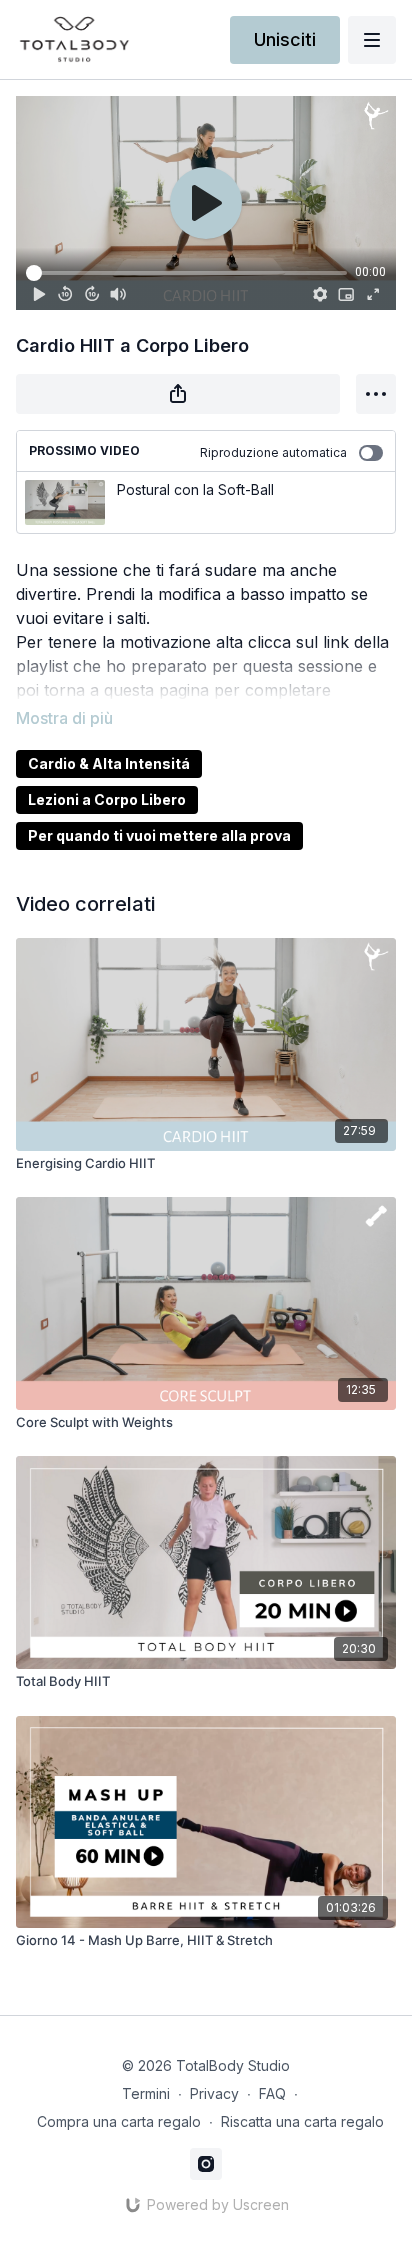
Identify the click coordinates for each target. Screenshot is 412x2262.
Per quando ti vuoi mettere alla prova (159, 835)
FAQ (272, 2093)
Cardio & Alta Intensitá (109, 763)
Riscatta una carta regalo (302, 2121)
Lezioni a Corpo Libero (107, 799)
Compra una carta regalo (119, 2121)
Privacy (214, 2093)
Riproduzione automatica (273, 452)
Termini (146, 2093)
